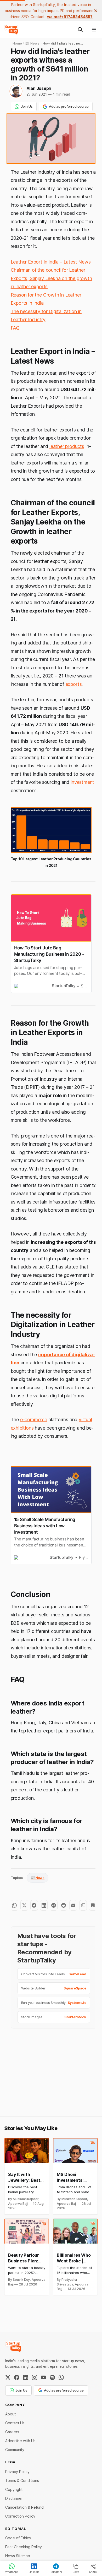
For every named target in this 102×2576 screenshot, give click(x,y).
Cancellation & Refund (24, 2507)
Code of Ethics (18, 2538)
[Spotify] (52, 2377)
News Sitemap (18, 2556)
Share (93, 2572)
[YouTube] (43, 2377)
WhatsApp (12, 2572)
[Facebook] (17, 2377)
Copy (76, 2572)
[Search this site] (80, 30)
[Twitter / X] (8, 2377)
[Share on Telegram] (53, 1905)
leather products (67, 446)
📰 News (38, 1878)
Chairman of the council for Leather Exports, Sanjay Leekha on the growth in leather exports (51, 278)
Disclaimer (14, 2498)
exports (74, 684)
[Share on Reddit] (63, 1905)
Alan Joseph (39, 88)
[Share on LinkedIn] (44, 1905)
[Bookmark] (93, 1905)
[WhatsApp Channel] (61, 2377)
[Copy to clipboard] (83, 1905)
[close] (96, 11)
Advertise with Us (20, 2441)
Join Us (27, 106)
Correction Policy (20, 2516)
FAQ (15, 328)
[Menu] (94, 30)
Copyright (14, 2489)
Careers (12, 2432)
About (10, 2414)
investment (82, 782)
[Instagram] (35, 2377)
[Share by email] (73, 1905)
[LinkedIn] (26, 2377)
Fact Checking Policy (24, 2547)
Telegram (56, 2572)
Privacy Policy (17, 2472)
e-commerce (34, 1420)
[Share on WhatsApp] (15, 1905)
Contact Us (15, 2423)
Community (15, 2450)
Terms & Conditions (22, 2481)
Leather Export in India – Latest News (51, 262)
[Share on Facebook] (34, 1905)
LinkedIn (34, 2572)
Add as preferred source (69, 106)
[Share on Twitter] (24, 1905)
